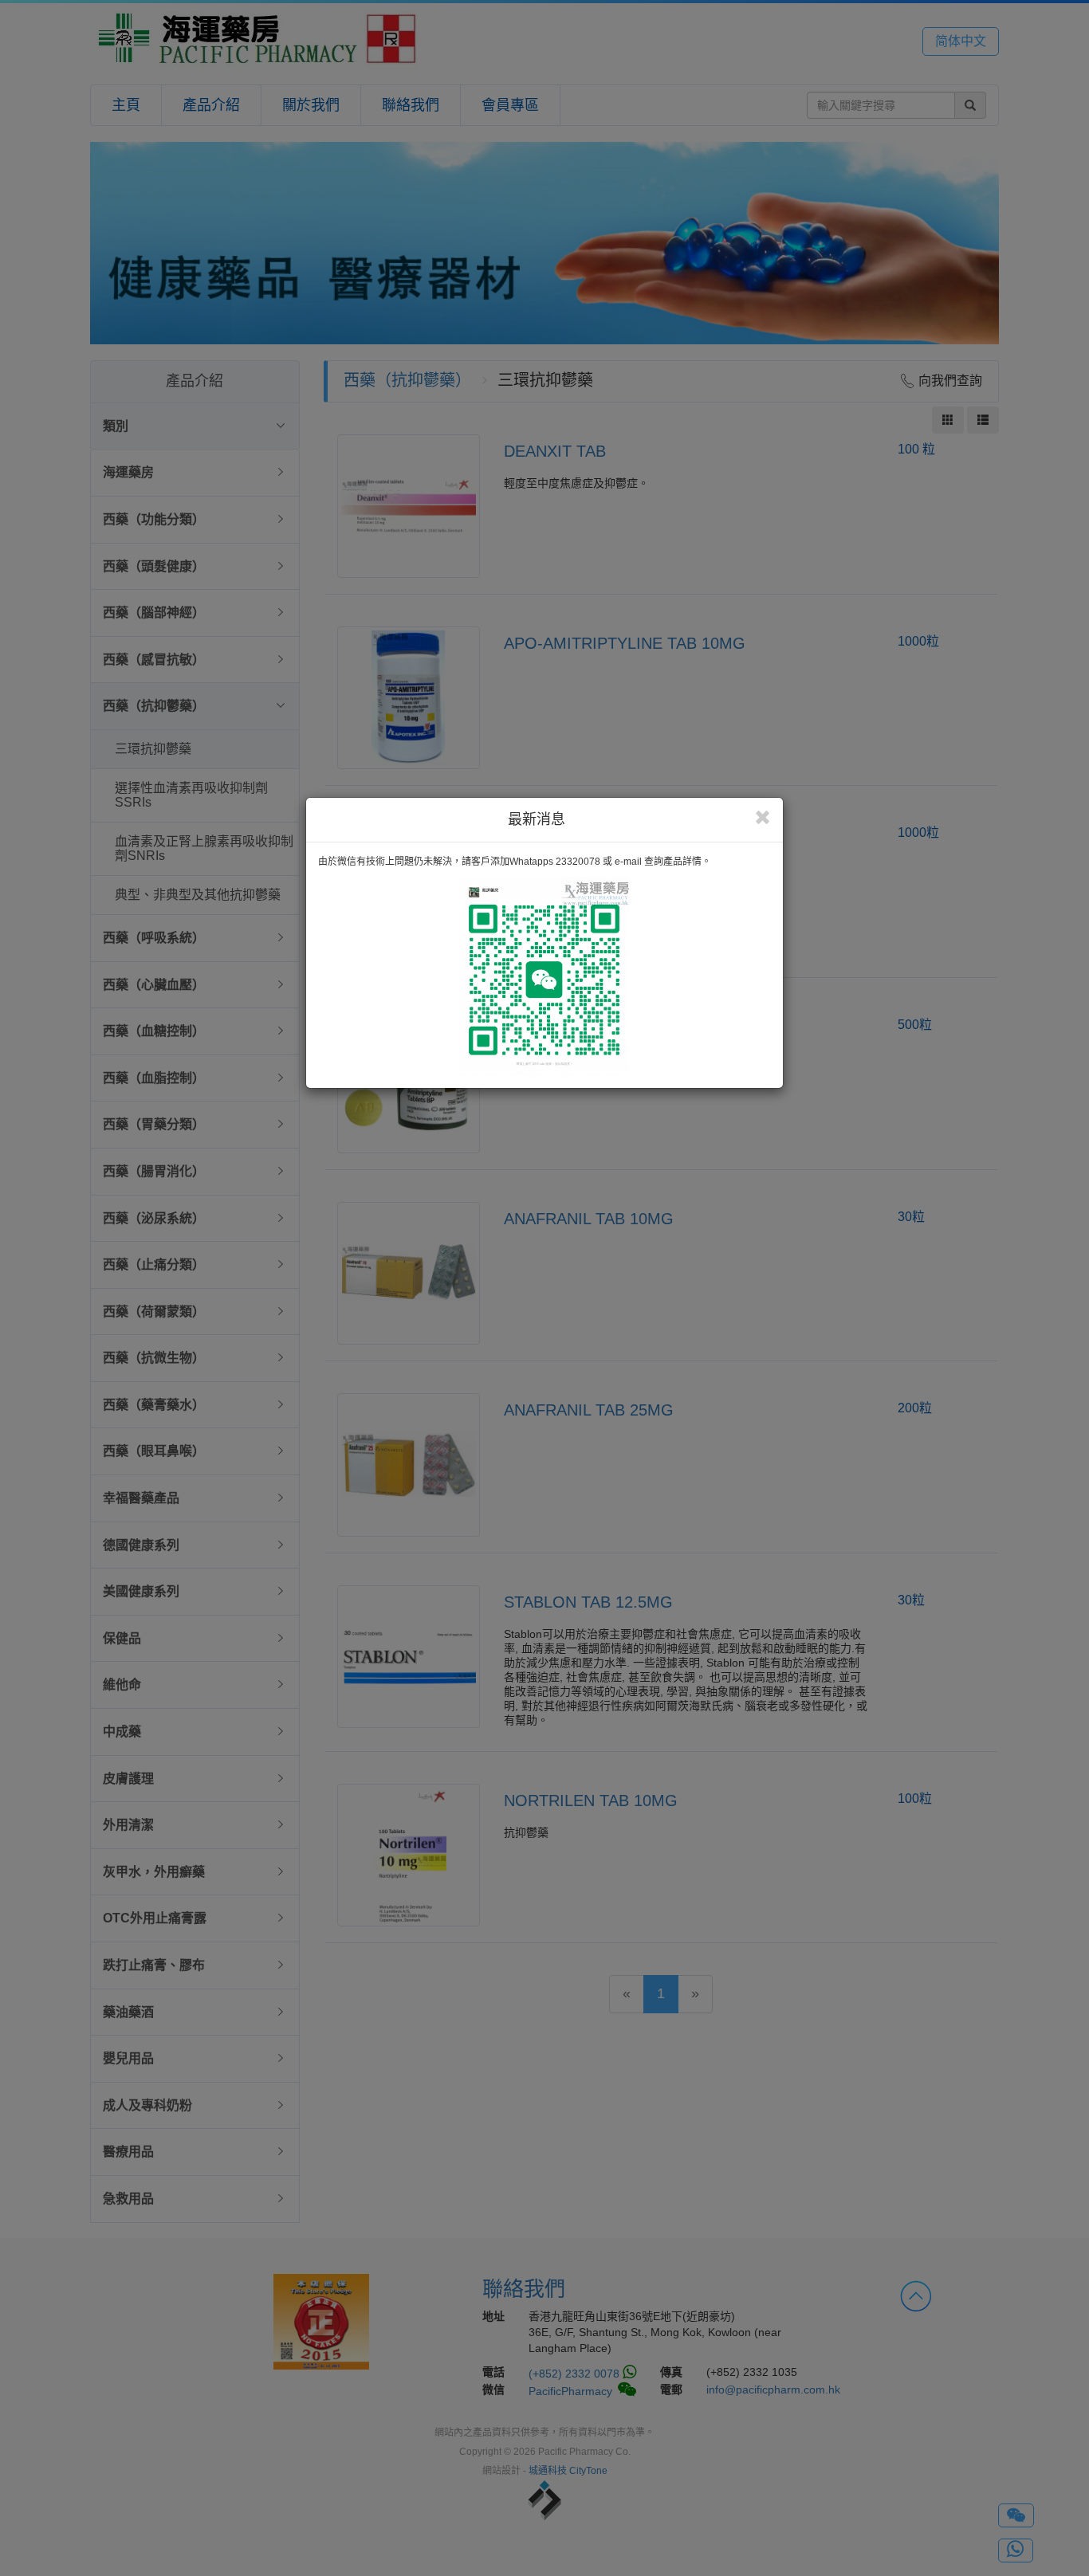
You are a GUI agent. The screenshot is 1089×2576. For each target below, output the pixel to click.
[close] (763, 818)
